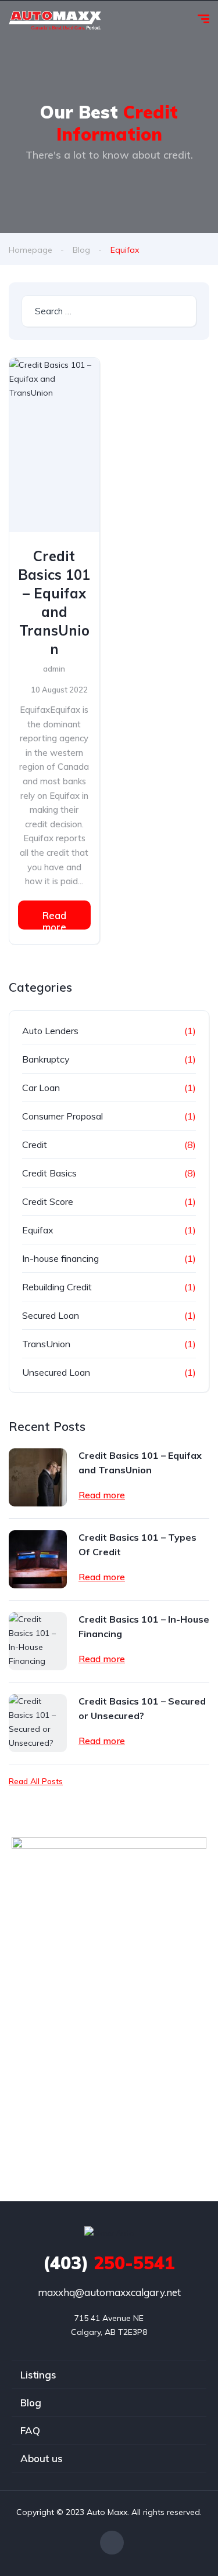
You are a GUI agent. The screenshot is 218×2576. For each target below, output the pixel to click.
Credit (35, 1145)
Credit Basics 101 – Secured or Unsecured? (142, 1708)
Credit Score (48, 1201)
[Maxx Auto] (55, 20)
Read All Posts (36, 1781)
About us (42, 2458)
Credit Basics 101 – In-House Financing (144, 1626)
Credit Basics (49, 1173)
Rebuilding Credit (57, 1287)
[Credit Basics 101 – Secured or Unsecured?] (38, 1723)
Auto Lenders (50, 1031)
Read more (54, 919)
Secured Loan (51, 1315)
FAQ (30, 2430)
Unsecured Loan (56, 1372)
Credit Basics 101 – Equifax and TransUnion (54, 602)
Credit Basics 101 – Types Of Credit (137, 1544)
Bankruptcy (46, 1059)
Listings (38, 2375)
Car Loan (41, 1088)
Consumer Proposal (62, 1116)
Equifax (38, 1230)
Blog (81, 250)
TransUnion (46, 1344)
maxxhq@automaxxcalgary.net (109, 2292)
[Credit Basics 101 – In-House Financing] (38, 1641)
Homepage (31, 250)
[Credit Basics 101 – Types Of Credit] (38, 1559)
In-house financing (60, 1258)
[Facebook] (112, 2543)
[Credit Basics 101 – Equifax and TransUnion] (54, 445)
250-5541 (109, 2263)
